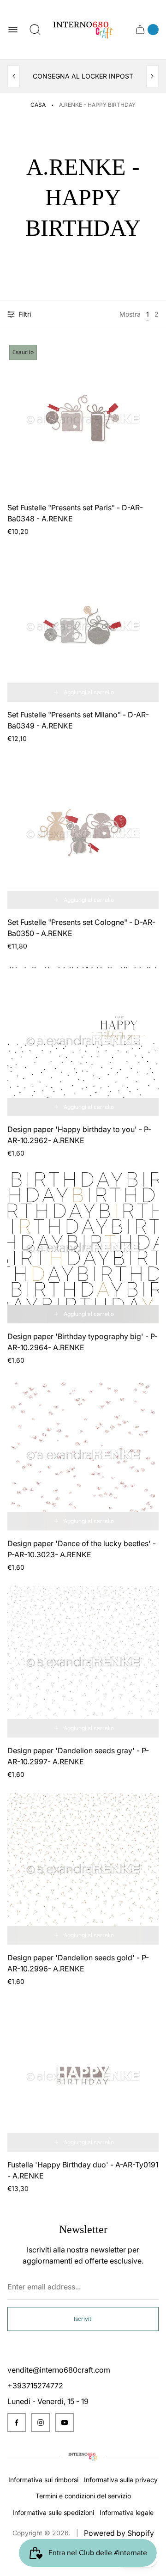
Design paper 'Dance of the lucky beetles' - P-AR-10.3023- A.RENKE (82, 1549)
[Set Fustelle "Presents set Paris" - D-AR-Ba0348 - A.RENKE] (83, 419)
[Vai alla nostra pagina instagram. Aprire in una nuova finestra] (41, 2423)
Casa (38, 105)
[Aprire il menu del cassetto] (13, 30)
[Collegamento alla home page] (83, 2457)
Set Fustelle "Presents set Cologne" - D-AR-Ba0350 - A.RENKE (81, 928)
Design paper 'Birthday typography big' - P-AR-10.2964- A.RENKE (83, 1342)
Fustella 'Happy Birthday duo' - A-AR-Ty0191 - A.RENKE (83, 2170)
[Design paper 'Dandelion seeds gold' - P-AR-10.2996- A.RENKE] (83, 1869)
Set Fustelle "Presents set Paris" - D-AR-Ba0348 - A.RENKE (75, 513)
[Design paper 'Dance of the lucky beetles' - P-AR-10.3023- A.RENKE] (83, 1455)
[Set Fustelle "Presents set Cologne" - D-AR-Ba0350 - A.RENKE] (83, 833)
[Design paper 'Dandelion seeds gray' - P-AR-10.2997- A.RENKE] (83, 1662)
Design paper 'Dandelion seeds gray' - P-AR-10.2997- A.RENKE (78, 1756)
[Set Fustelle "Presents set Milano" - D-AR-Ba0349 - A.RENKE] (83, 626)
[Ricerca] (35, 30)
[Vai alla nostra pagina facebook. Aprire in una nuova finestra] (17, 2423)
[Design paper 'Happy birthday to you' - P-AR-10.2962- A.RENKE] (83, 1040)
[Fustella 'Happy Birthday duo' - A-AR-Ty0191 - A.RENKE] (83, 2076)
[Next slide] (152, 76)
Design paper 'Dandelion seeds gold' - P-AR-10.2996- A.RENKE (78, 1963)
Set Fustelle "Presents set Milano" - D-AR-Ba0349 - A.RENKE (78, 720)
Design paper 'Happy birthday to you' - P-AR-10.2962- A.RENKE (79, 1135)
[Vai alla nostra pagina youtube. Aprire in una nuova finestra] (65, 2423)
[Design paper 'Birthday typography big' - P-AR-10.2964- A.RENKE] (83, 1248)
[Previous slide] (14, 76)
